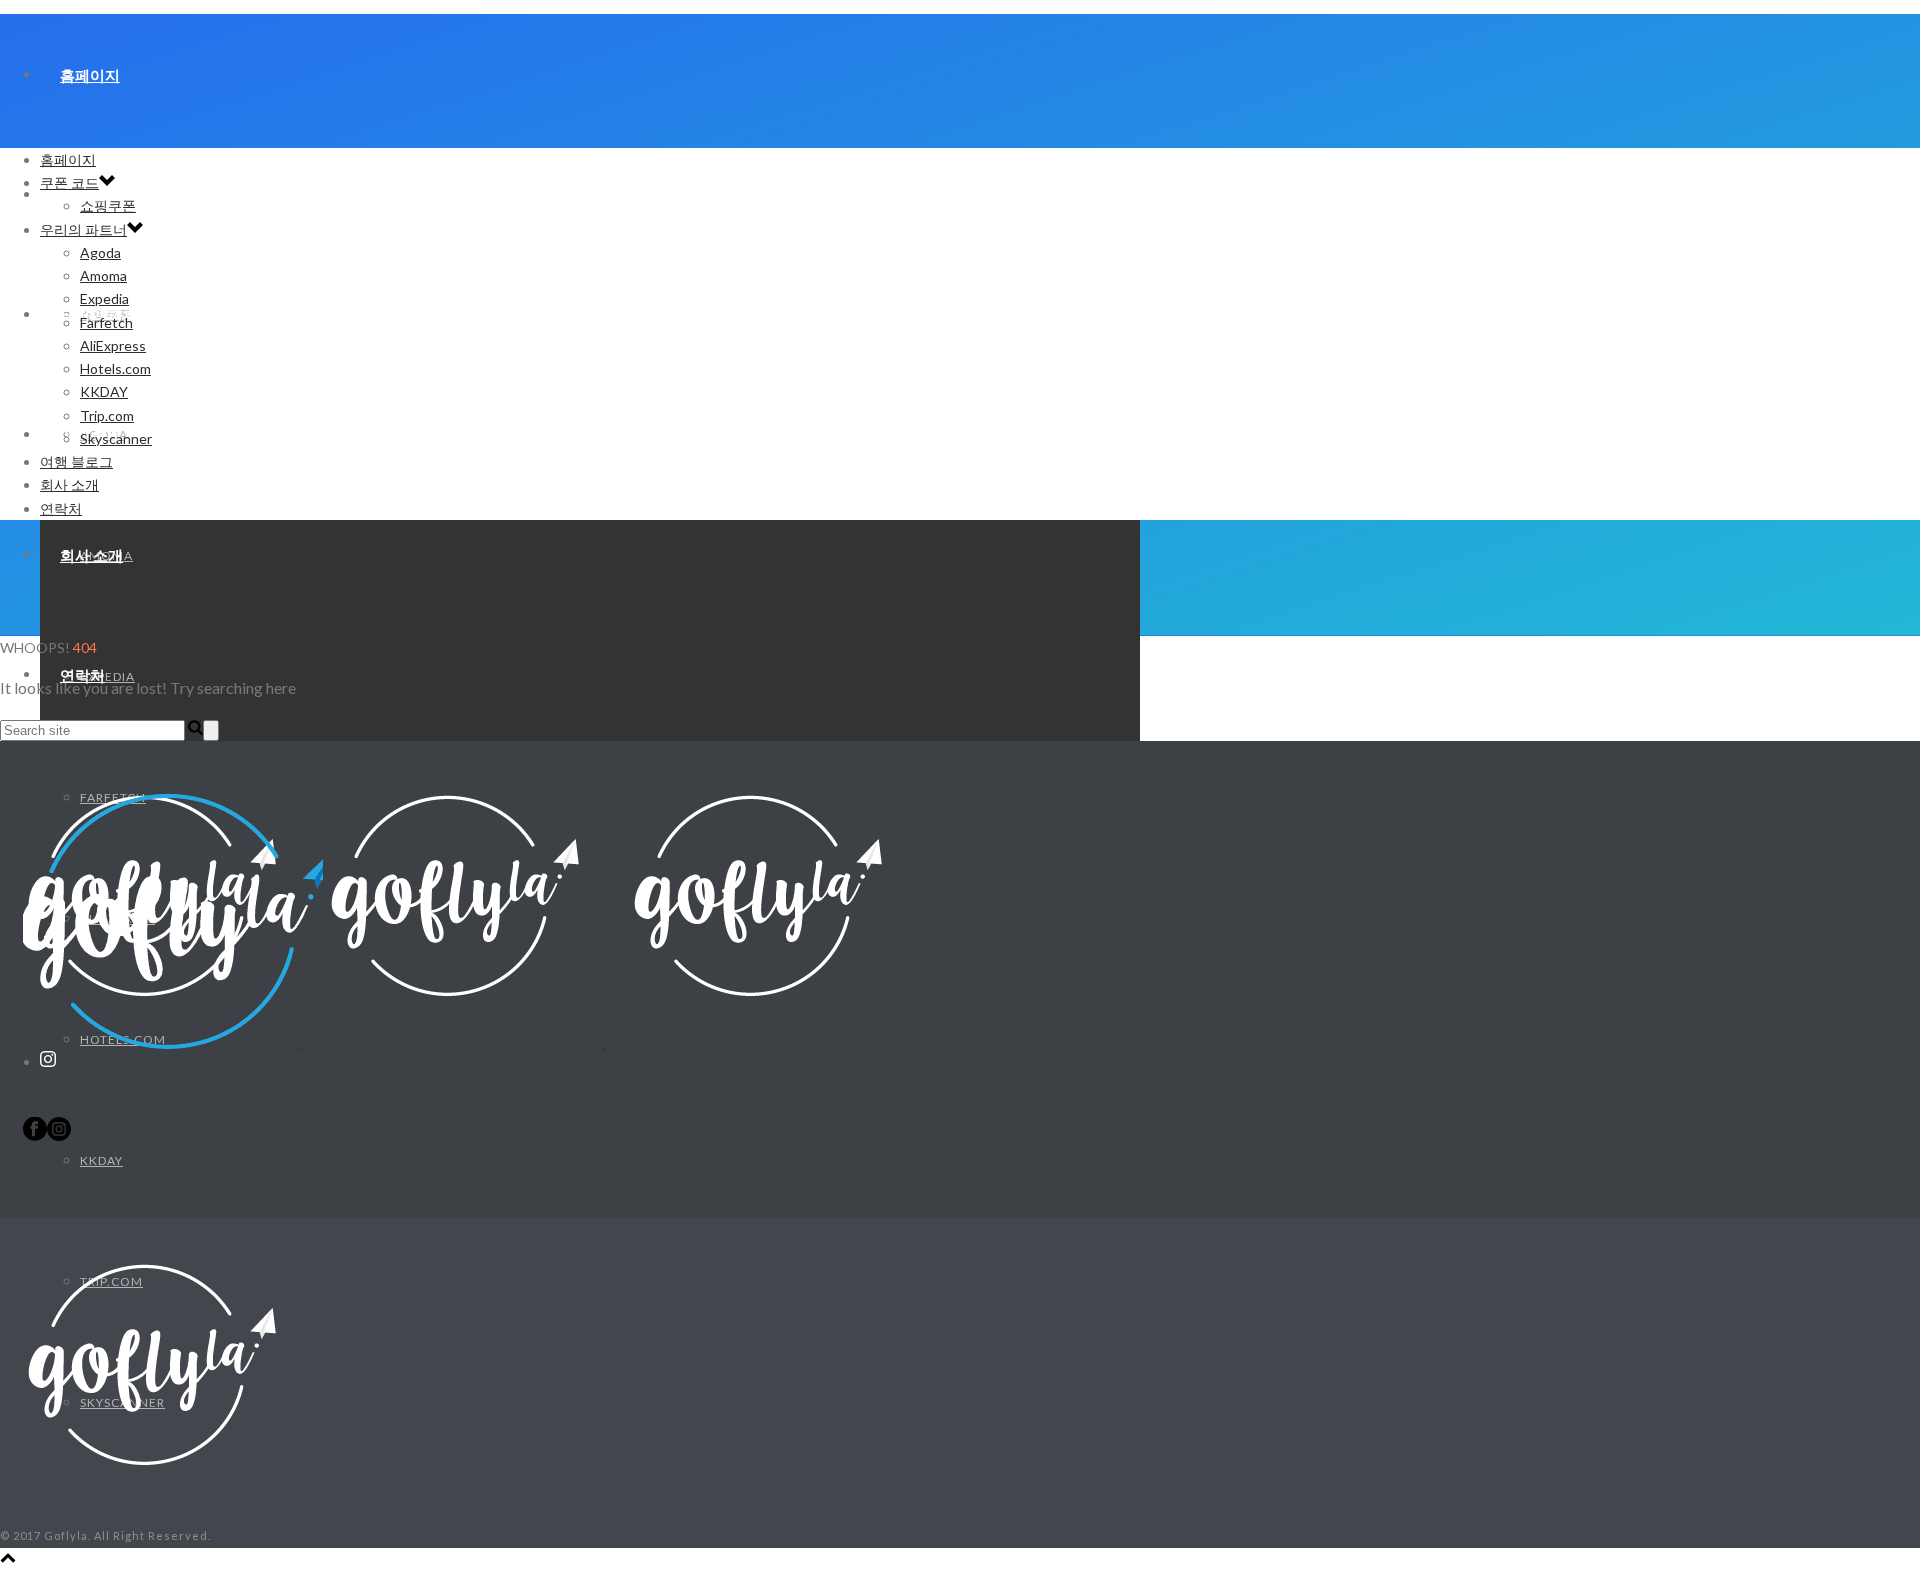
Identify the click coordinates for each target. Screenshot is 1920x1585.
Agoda (100, 252)
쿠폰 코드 (69, 182)
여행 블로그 (76, 461)
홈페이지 (90, 75)
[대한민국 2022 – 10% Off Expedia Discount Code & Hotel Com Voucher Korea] (453, 1042)
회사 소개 (91, 555)
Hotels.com (115, 368)
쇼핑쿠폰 (108, 205)
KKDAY (101, 1160)
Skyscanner (116, 438)
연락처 (61, 508)
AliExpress (113, 345)
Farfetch (106, 322)
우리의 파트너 (83, 229)
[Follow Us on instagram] (59, 1135)
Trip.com (107, 415)
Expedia (104, 298)
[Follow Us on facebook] (35, 1135)
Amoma (103, 275)
